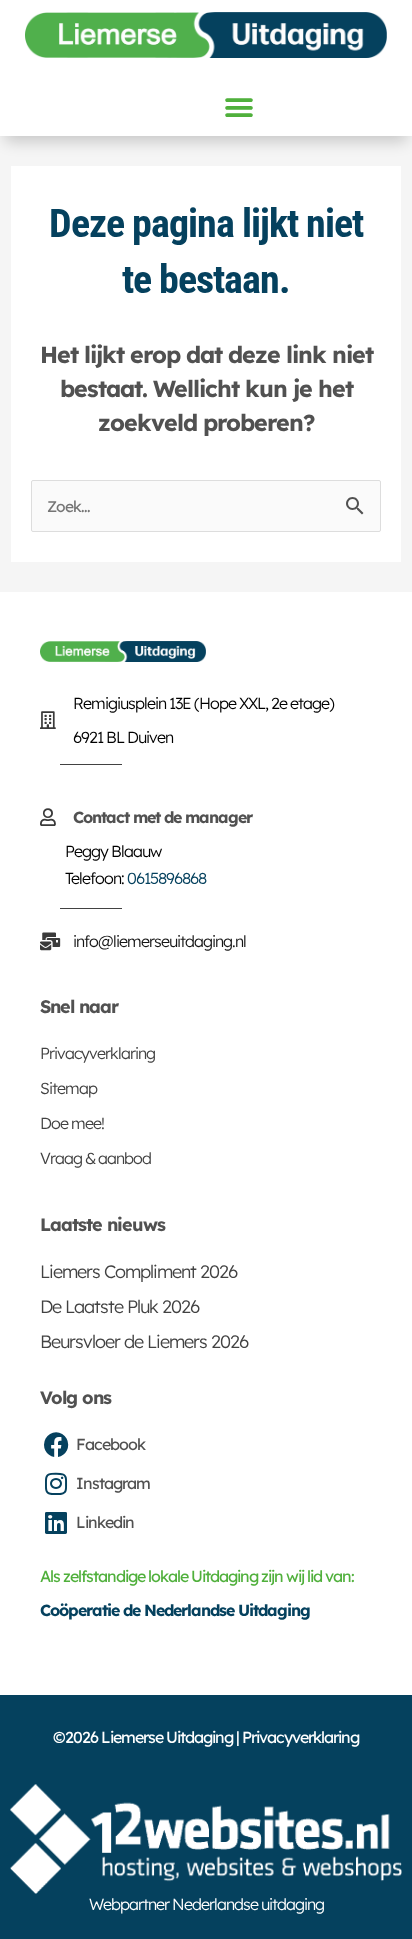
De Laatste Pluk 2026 (119, 1306)
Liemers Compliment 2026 (138, 1271)
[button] (238, 107)
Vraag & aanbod (95, 1158)
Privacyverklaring (97, 1053)
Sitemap (68, 1088)
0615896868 (166, 878)
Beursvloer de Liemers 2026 (144, 1341)
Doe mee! (72, 1123)
